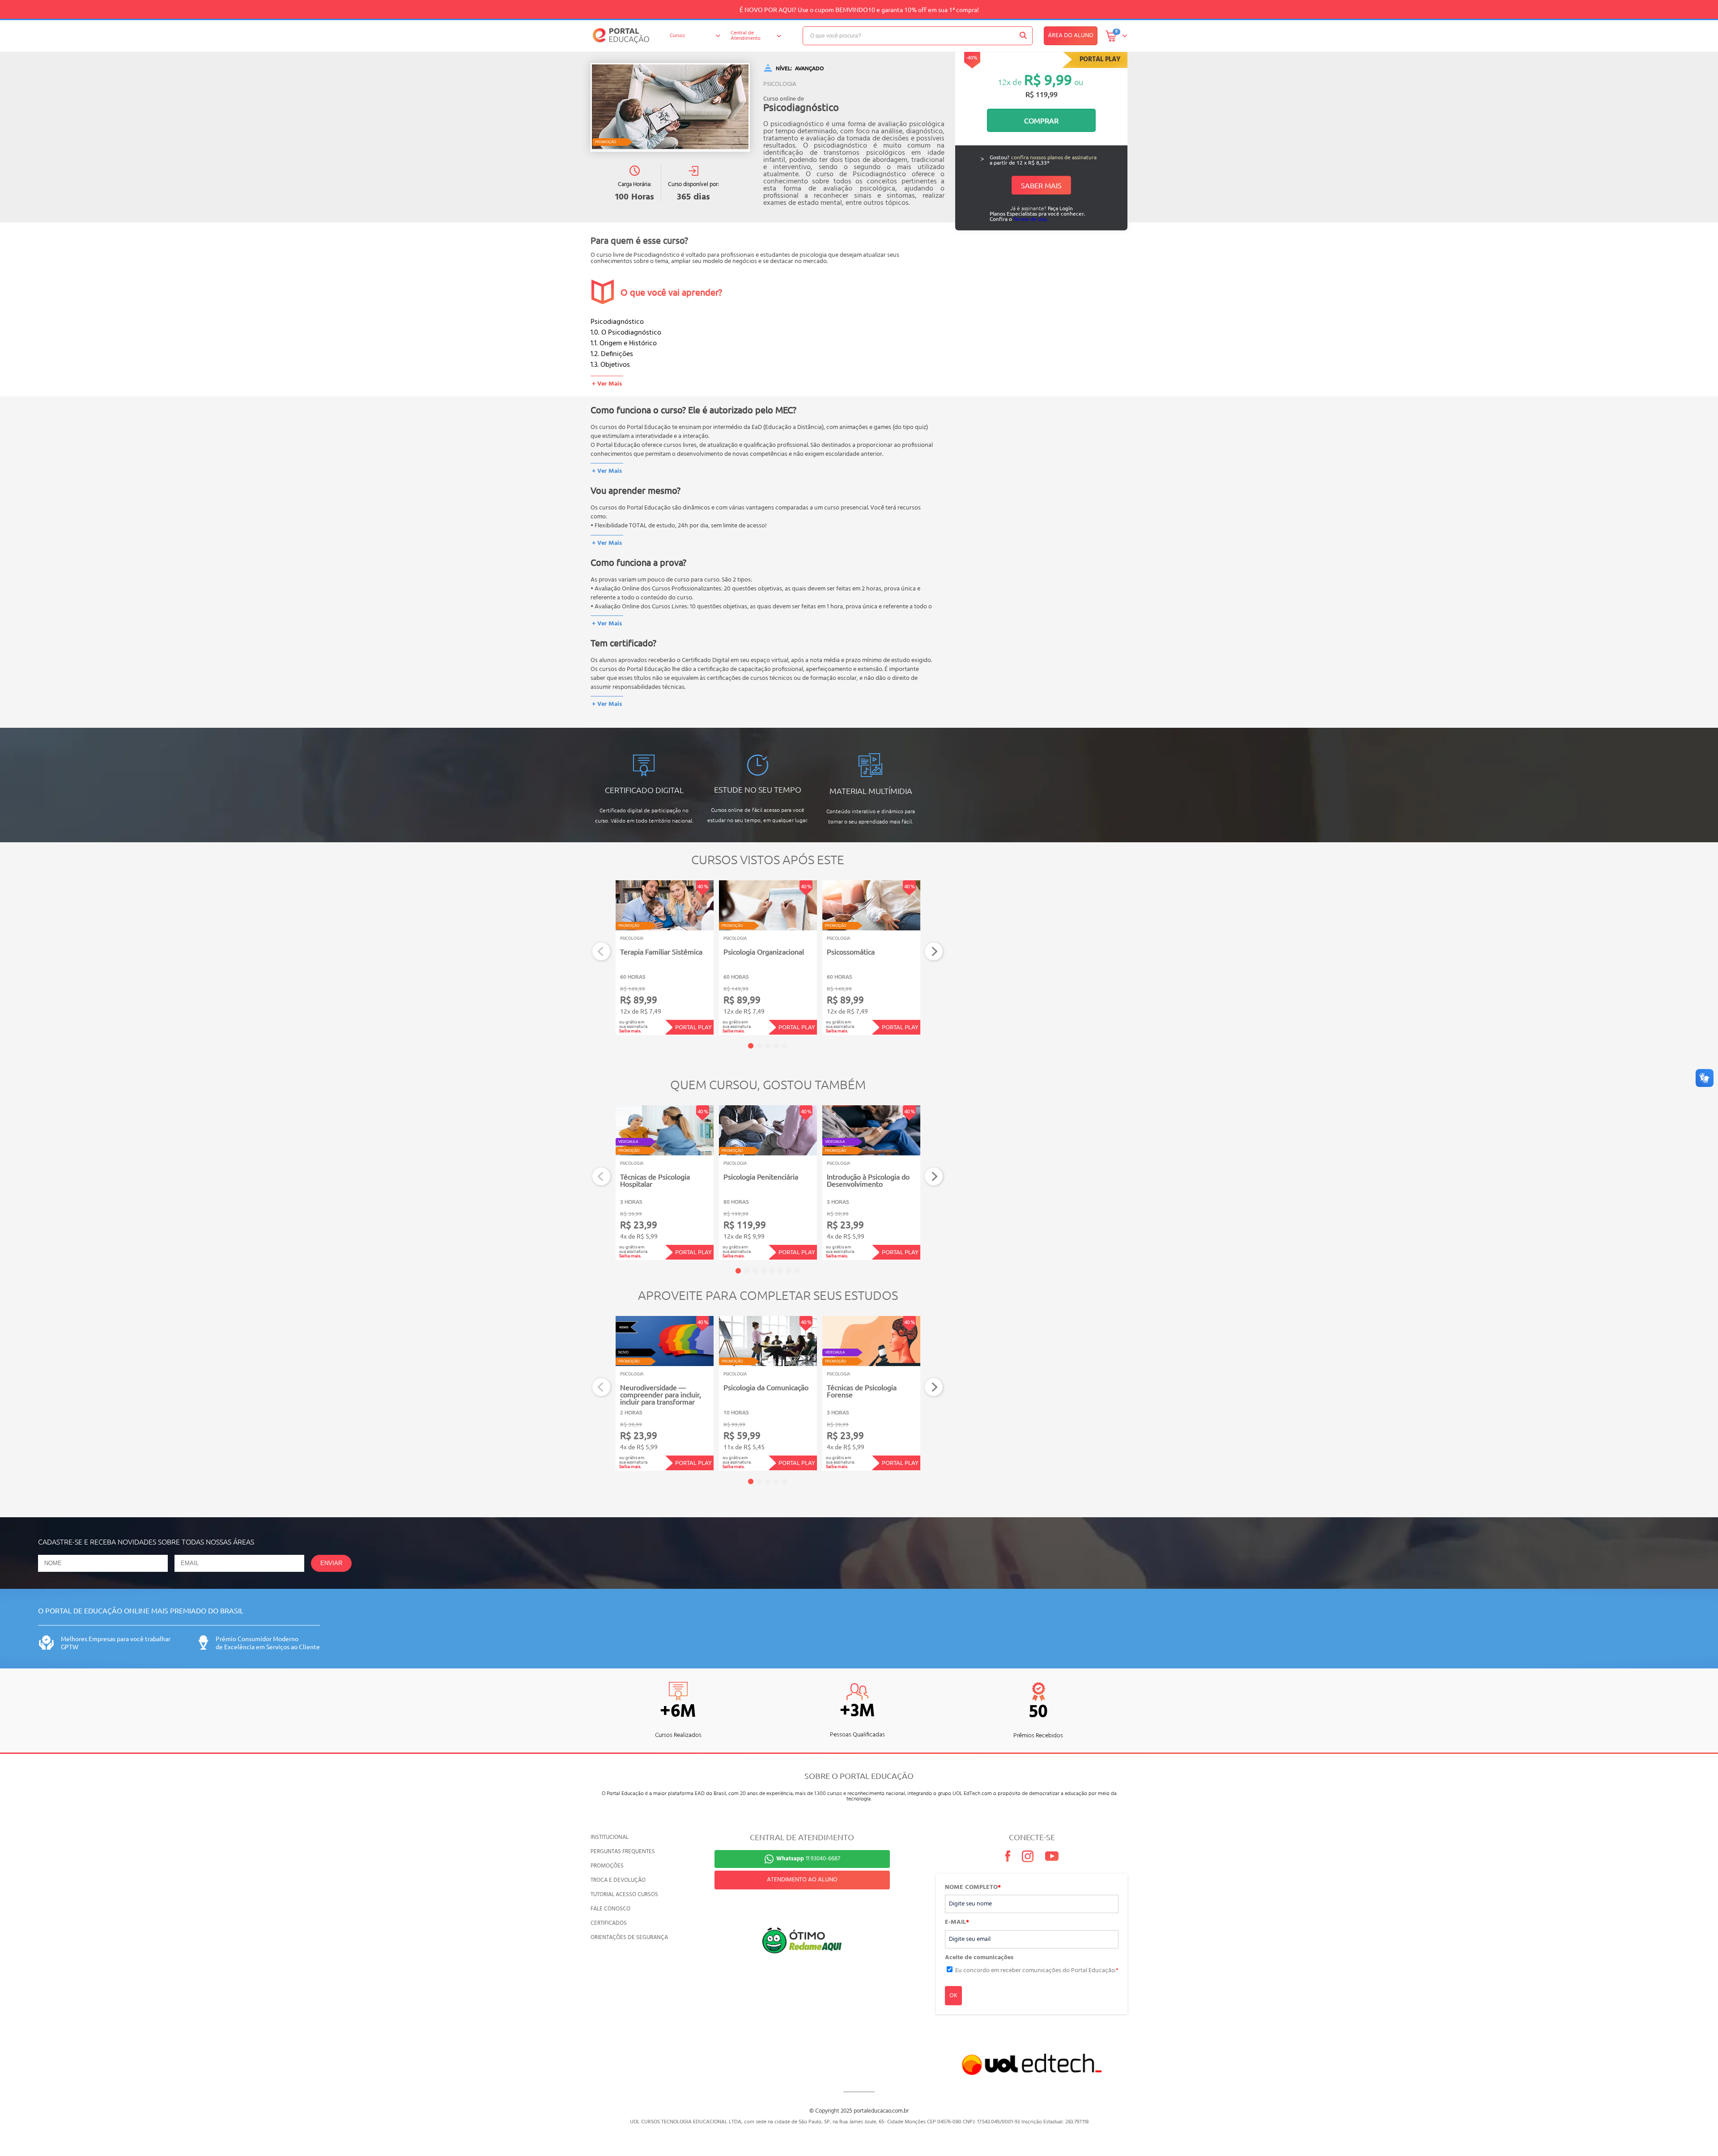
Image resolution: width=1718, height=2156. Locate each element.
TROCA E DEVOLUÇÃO (618, 1880)
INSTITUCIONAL (610, 1837)
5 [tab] (785, 1046)
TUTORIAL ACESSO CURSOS (624, 1895)
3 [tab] (768, 1046)
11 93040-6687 (808, 1859)
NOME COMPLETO (973, 1888)
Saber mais (1041, 185)
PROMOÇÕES (607, 1866)
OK (953, 1996)
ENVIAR (331, 1563)
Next (934, 952)
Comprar (1041, 120)
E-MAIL (957, 1923)
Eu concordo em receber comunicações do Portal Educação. (1037, 1971)
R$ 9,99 (1048, 79)
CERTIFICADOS (609, 1923)
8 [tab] (797, 1271)
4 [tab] (776, 1046)
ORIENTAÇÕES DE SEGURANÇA (629, 1937)
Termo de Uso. (1031, 219)
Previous (602, 952)
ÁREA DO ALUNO (1071, 36)
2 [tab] (759, 1046)
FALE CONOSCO (610, 1909)
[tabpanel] (665, 958)
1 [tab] (751, 1046)
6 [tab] (780, 1271)
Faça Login (1060, 208)
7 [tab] (789, 1271)
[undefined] (670, 107)
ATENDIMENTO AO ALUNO (802, 1880)
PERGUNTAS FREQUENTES (623, 1852)
